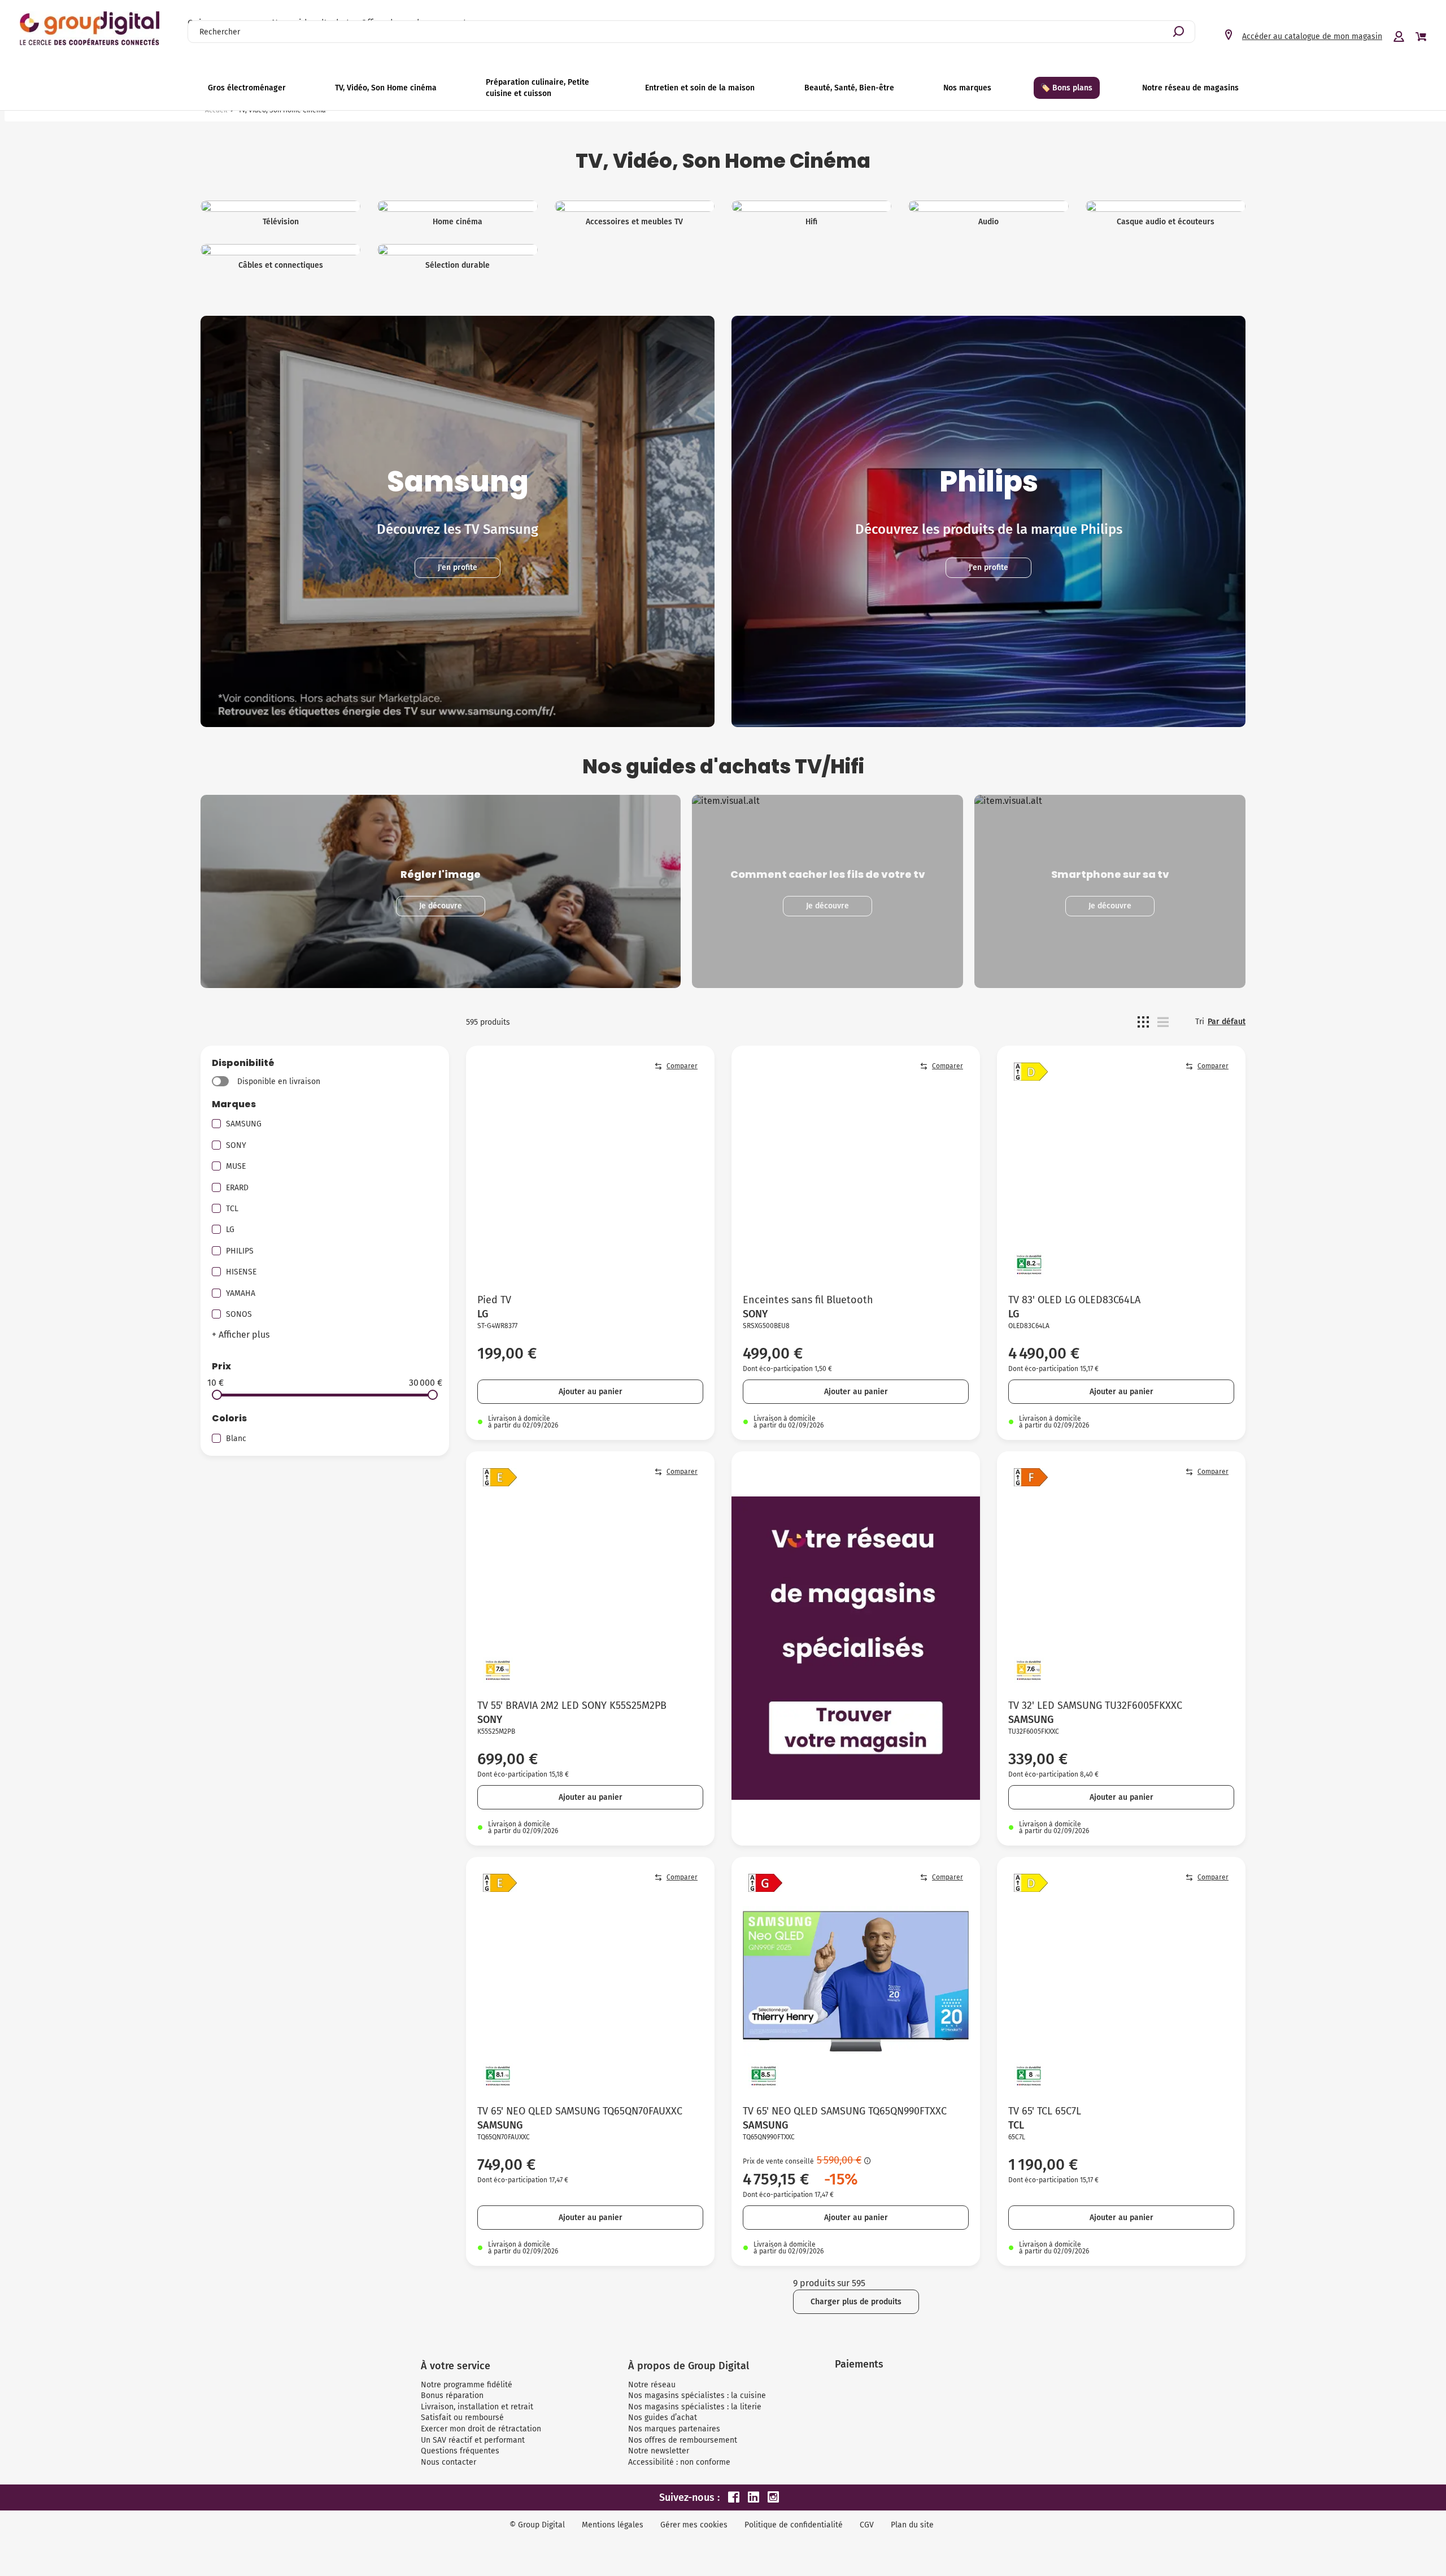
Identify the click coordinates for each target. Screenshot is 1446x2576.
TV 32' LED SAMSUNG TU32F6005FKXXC (1095, 1705)
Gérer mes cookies (694, 2525)
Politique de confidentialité (794, 2525)
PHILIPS (240, 1251)
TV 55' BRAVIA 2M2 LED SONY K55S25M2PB (572, 1705)
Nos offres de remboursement (683, 2440)
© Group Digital (537, 2525)
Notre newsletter (659, 2451)
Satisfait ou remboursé (462, 2418)
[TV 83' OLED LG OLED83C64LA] (1121, 1170)
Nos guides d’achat (663, 2418)
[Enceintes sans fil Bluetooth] (856, 1170)
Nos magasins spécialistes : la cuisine (697, 2396)
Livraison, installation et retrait (477, 2407)
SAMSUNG (244, 1124)
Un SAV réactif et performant (473, 2440)
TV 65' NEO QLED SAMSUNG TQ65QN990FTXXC (845, 2111)
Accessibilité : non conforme (679, 2462)
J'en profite (458, 567)
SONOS (239, 1314)
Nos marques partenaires (674, 2429)
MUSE (236, 1166)
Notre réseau (652, 2385)
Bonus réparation (452, 2396)
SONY (236, 1145)
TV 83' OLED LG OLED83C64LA (1074, 1300)
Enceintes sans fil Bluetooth (808, 1300)
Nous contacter (448, 2462)
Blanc (236, 1439)
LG (230, 1230)
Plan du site (912, 2525)
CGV (867, 2525)
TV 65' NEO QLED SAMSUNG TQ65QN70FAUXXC (580, 2111)
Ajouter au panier (591, 1392)
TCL (232, 1209)
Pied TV (494, 1300)
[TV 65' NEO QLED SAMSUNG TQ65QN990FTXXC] (856, 1981)
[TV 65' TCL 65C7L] (1121, 1981)
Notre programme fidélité (467, 2385)
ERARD (237, 1188)
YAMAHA (241, 1293)
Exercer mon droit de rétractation (481, 2429)
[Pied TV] (590, 1170)
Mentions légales (613, 2525)
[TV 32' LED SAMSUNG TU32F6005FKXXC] (1121, 1576)
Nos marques (967, 88)
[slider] (217, 1395)
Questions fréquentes (460, 2451)
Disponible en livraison (279, 1082)
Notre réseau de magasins (1190, 88)
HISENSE (241, 1272)
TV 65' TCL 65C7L (1045, 2111)
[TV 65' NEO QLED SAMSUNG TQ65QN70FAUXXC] (590, 1981)
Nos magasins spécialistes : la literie (695, 2407)
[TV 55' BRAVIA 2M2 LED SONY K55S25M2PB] (590, 1576)
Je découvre (441, 906)
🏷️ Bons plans (1066, 88)
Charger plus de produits (856, 2302)
